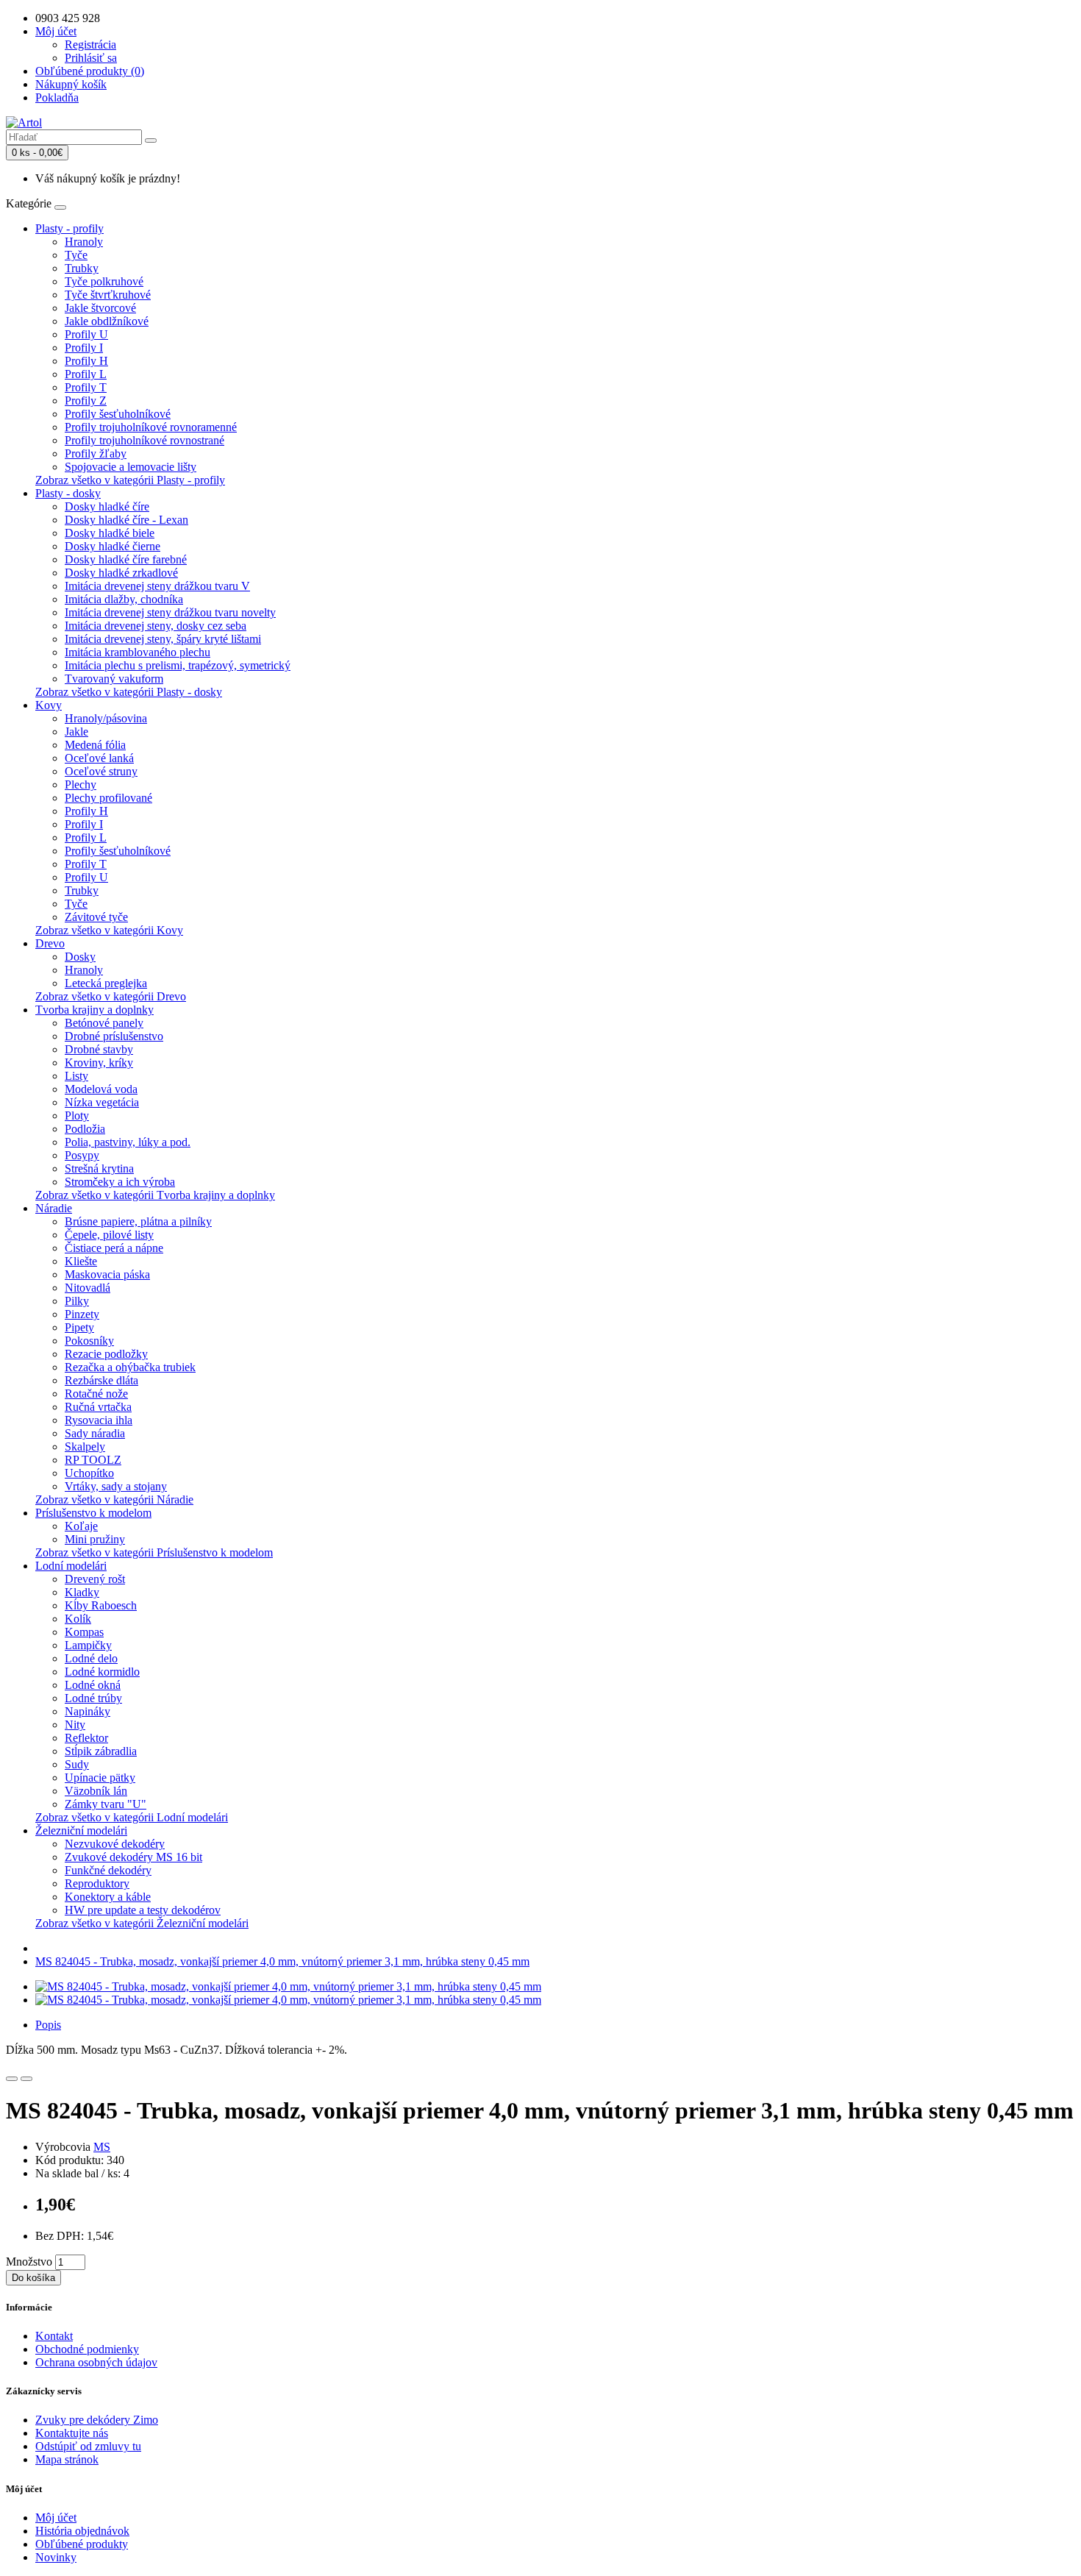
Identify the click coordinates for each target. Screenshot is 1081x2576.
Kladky (82, 1592)
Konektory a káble (108, 1897)
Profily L (86, 374)
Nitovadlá (88, 1288)
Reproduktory (97, 1883)
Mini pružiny (95, 1539)
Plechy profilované (108, 798)
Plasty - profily (69, 228)
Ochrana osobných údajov (96, 2362)
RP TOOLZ (93, 1460)
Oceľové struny (101, 771)
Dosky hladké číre (107, 506)
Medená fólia (95, 745)
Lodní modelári (71, 1566)
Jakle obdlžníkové (107, 321)
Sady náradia (95, 1433)
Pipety (79, 1327)
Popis (48, 2025)
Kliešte (81, 1261)
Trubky (82, 268)
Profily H (86, 361)
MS (102, 2147)
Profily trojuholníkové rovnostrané (145, 440)
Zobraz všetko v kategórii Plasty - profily (130, 480)
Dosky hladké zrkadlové (121, 573)
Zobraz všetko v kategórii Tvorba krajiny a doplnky (155, 1195)
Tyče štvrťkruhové (108, 295)
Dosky (80, 957)
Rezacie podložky (106, 1354)
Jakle (76, 732)
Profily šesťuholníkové (118, 414)
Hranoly (84, 242)
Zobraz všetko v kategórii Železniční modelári (142, 1923)
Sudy (77, 1764)
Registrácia (90, 45)
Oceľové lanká (99, 758)
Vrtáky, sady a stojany (116, 1486)
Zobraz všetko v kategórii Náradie (114, 1499)
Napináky (88, 1711)
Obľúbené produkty (82, 2544)
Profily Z (86, 401)
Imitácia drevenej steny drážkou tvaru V (157, 586)
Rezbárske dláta (101, 1380)
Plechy (81, 784)
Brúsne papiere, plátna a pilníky (138, 1221)
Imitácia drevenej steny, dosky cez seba (156, 626)
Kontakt (54, 2336)
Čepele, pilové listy (109, 1235)
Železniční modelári (81, 1830)
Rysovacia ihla (99, 1420)
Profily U (86, 334)
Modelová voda (101, 1089)
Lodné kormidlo (102, 1672)
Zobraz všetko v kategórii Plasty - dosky (129, 692)
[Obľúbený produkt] (12, 2079)
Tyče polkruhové (104, 281)
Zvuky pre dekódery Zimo (97, 2420)
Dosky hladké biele (110, 533)
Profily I (84, 348)
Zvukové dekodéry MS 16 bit (133, 1857)
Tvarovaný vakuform (114, 679)
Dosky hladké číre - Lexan (126, 520)
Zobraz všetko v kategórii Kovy (109, 930)
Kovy (49, 705)
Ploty (77, 1116)
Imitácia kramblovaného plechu (138, 652)
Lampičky (88, 1645)
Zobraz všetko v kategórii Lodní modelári (132, 1817)
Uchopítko (89, 1473)
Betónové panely (104, 1023)
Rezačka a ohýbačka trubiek (130, 1367)
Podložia (85, 1129)
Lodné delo (91, 1658)
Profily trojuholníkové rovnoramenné (151, 427)
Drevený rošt (95, 1579)
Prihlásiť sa (91, 58)
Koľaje (81, 1526)
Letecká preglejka (106, 983)
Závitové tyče (96, 917)
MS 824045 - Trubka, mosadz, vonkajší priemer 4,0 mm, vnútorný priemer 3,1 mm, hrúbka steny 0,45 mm (282, 1961)
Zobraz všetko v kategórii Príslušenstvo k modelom (154, 1552)
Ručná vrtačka (98, 1407)
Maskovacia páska (107, 1274)
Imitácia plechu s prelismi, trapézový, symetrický (178, 665)
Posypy (82, 1155)
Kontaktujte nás (72, 2433)
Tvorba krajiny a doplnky (94, 1010)
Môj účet (56, 2518)
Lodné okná (93, 1685)
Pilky (77, 1301)
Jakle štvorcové (100, 308)
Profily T (86, 387)
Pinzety (82, 1314)
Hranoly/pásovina (106, 718)
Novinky (56, 2557)
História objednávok (82, 2531)
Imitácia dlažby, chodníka (124, 599)
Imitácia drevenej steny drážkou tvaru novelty (170, 612)
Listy (76, 1076)
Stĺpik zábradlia (101, 1751)
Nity (75, 1725)
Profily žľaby (96, 453)
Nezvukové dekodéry (115, 1844)
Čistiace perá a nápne (114, 1248)
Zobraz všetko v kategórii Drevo (111, 996)
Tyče (76, 255)
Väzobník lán (96, 1791)
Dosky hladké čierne (113, 546)
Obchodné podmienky (87, 2349)
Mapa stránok (67, 2459)
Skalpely (85, 1447)
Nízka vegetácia (102, 1102)
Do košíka (33, 2278)
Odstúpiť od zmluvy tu (88, 2446)
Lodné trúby (93, 1698)
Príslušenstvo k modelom (93, 1513)
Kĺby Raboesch (101, 1605)
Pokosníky (89, 1341)
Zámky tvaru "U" (106, 1804)
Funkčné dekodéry (108, 1870)
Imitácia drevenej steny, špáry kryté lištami (163, 639)
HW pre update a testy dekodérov (143, 1910)
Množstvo (29, 2262)
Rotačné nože (96, 1394)
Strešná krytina (99, 1168)
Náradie (54, 1208)
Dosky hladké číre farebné (126, 559)
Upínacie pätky (100, 1778)
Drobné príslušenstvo (114, 1036)
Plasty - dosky (68, 493)
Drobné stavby (99, 1049)
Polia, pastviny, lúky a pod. (128, 1142)
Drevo (50, 943)
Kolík (78, 1619)
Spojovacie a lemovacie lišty (131, 467)
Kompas (84, 1632)
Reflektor (86, 1738)
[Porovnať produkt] (26, 2079)
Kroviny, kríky (99, 1063)
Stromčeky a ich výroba (120, 1182)
